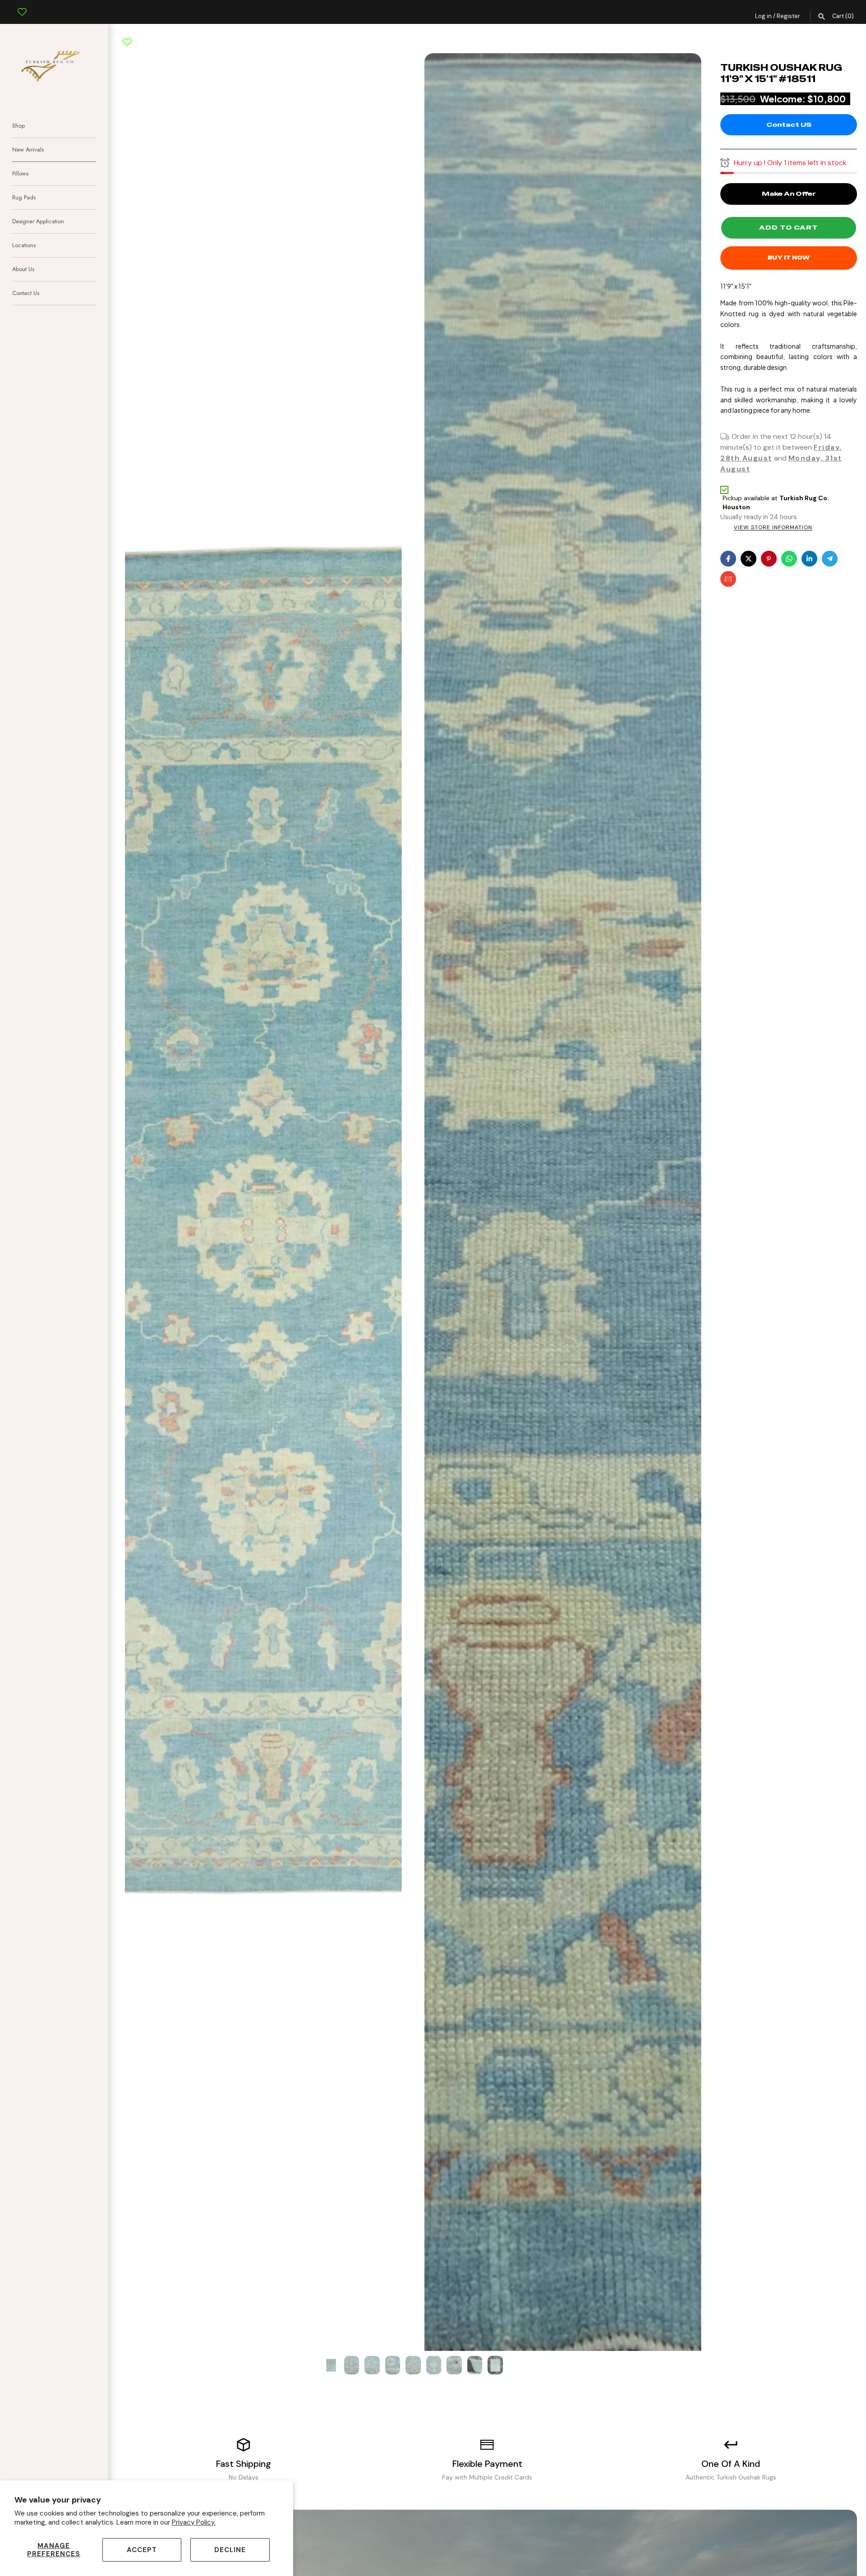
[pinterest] (769, 559)
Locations (24, 245)
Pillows (20, 173)
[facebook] (728, 559)
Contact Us (26, 293)
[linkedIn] (809, 559)
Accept (142, 2550)
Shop (18, 126)
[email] (728, 579)
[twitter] (749, 559)
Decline (230, 2550)
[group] (331, 2365)
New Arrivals (28, 150)
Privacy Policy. (194, 2522)
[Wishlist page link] (22, 5)
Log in (763, 16)
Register (788, 16)
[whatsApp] (789, 559)
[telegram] (830, 559)
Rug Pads (24, 197)
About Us (23, 269)
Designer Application (38, 221)
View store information (773, 528)
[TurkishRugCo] (54, 65)
